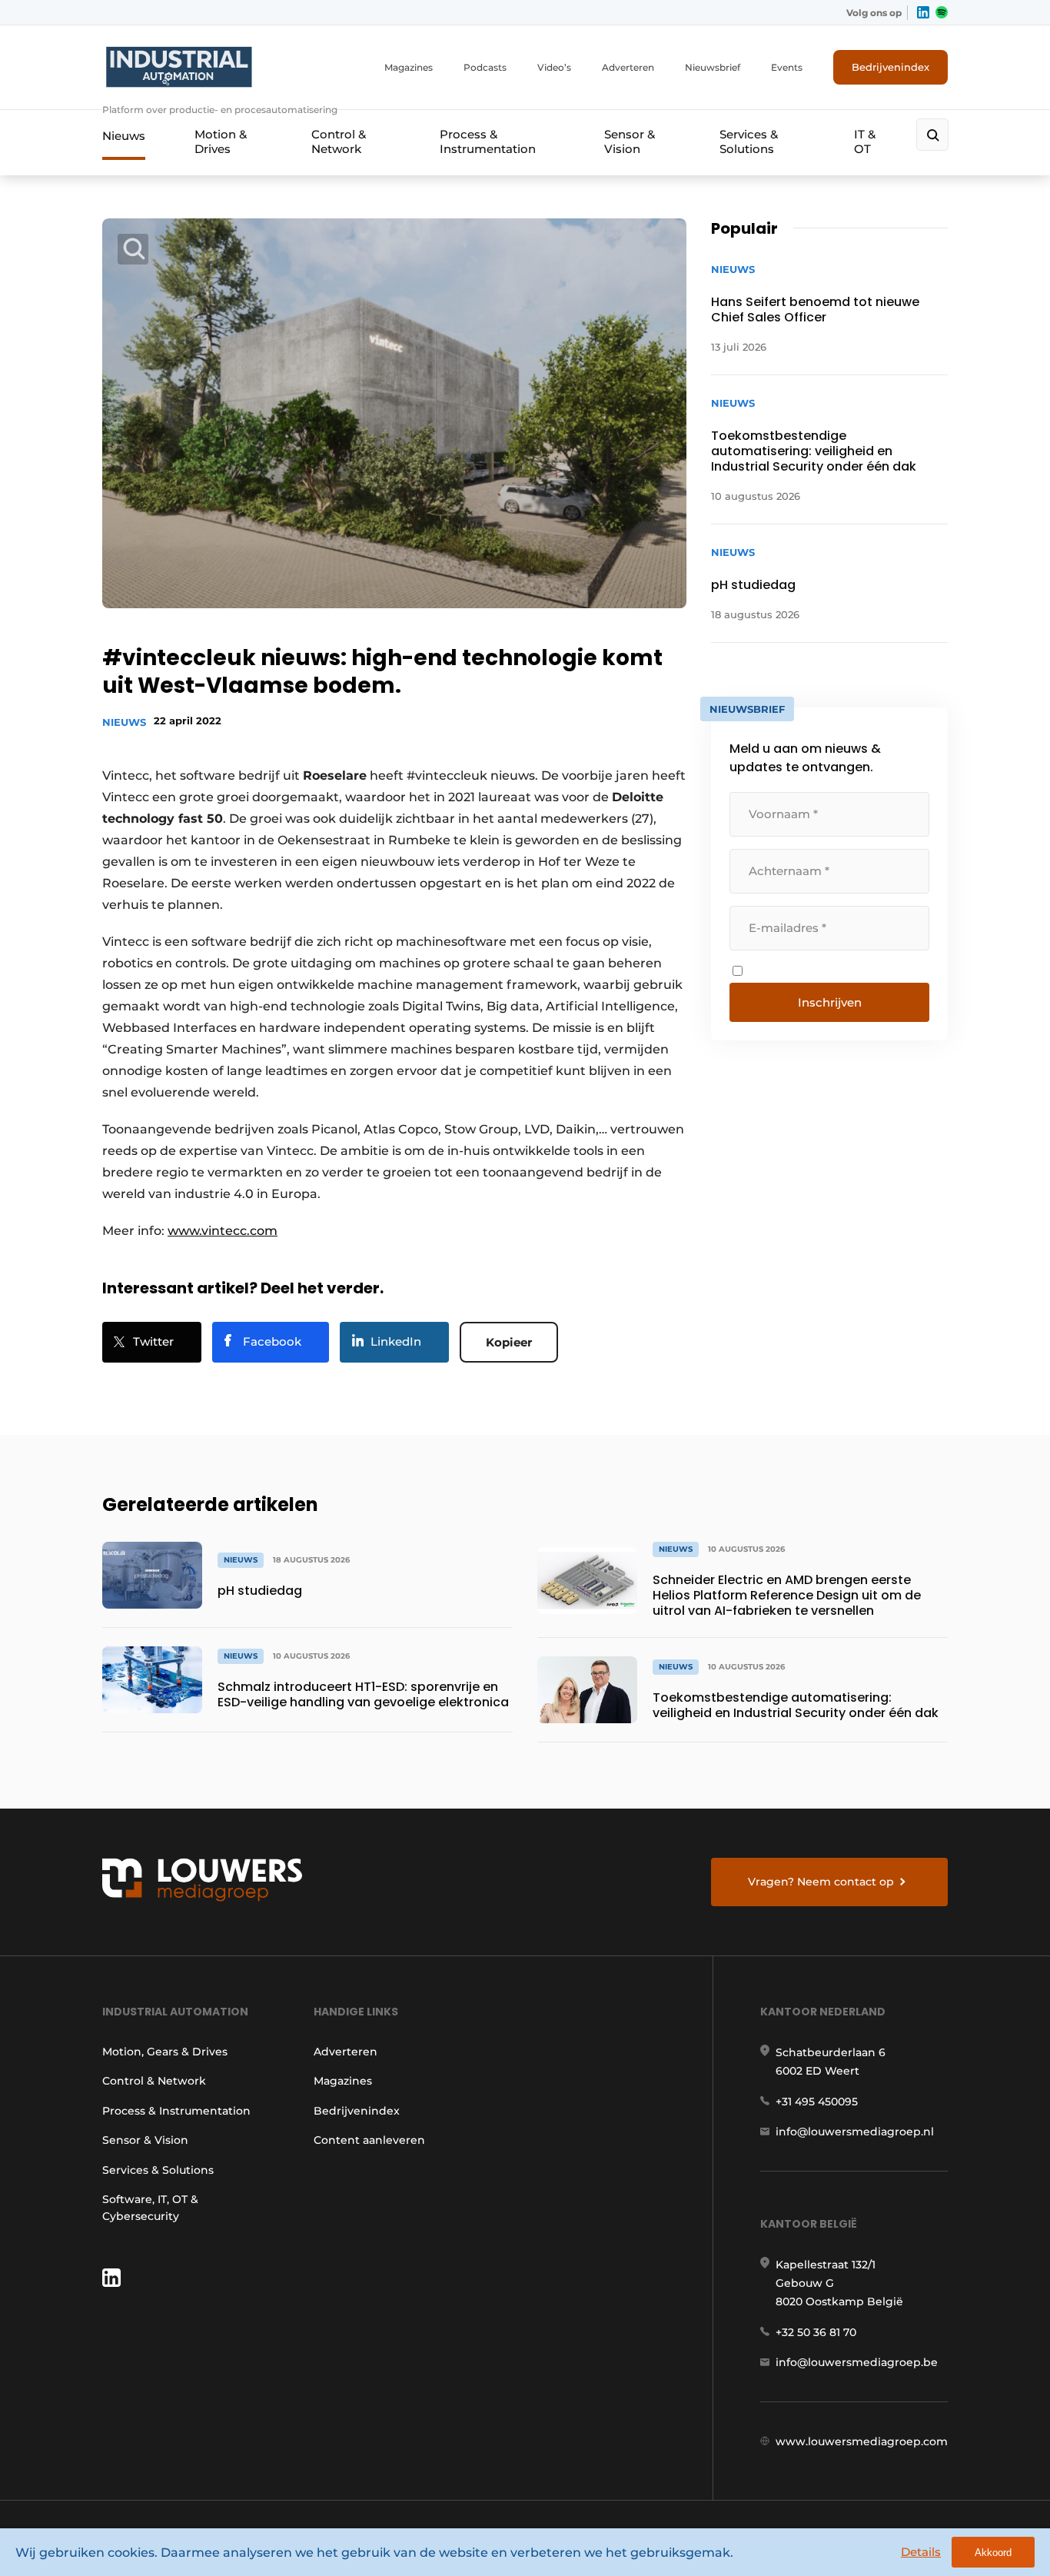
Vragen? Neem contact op (821, 1882)
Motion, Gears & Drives (165, 2052)
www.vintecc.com (223, 1231)
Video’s (554, 67)
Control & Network (339, 141)
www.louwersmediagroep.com (862, 2441)
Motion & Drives (221, 141)
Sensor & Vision (630, 141)
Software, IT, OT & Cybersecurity (150, 2208)
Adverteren (628, 67)
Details (921, 2552)
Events (787, 67)
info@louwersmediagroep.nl (855, 2132)
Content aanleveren (369, 2140)
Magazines (409, 67)
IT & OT (865, 141)
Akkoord (993, 2553)
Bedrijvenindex (891, 67)
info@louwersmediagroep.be (857, 2362)
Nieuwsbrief (713, 67)
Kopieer (509, 1342)
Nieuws (124, 136)
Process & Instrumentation (488, 141)
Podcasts (485, 67)
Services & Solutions (749, 141)
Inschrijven (830, 1002)
